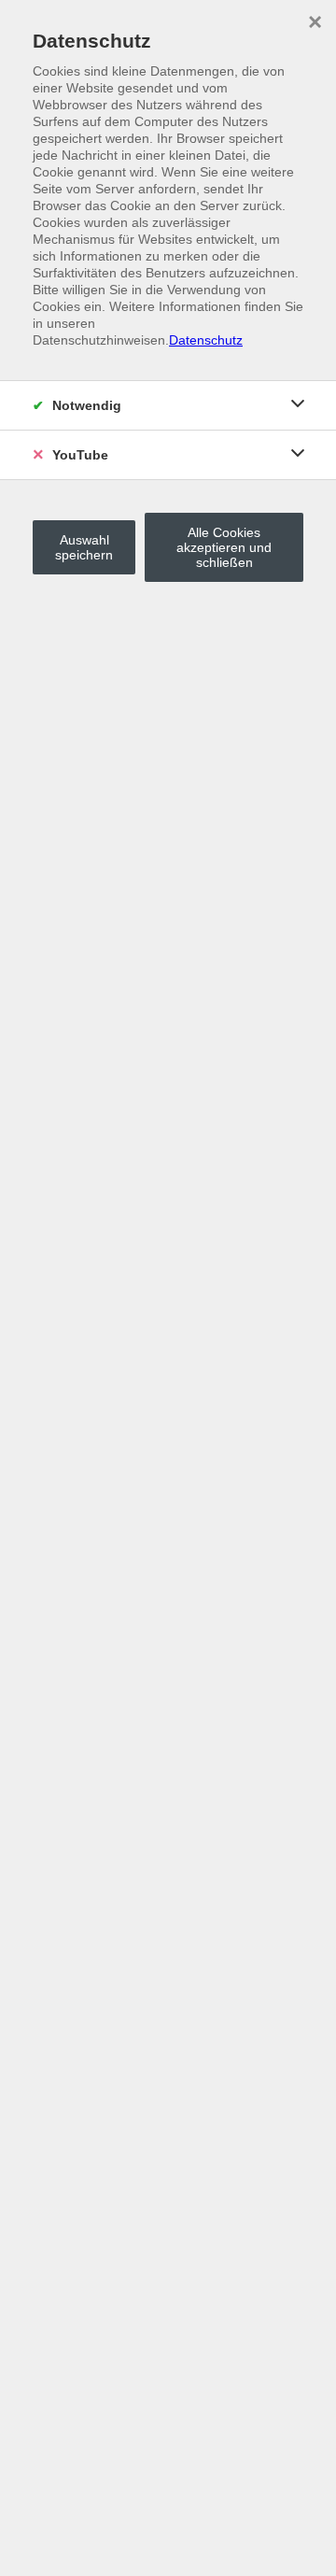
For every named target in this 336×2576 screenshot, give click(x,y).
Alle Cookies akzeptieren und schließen (224, 547)
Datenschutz (206, 340)
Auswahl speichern (84, 547)
